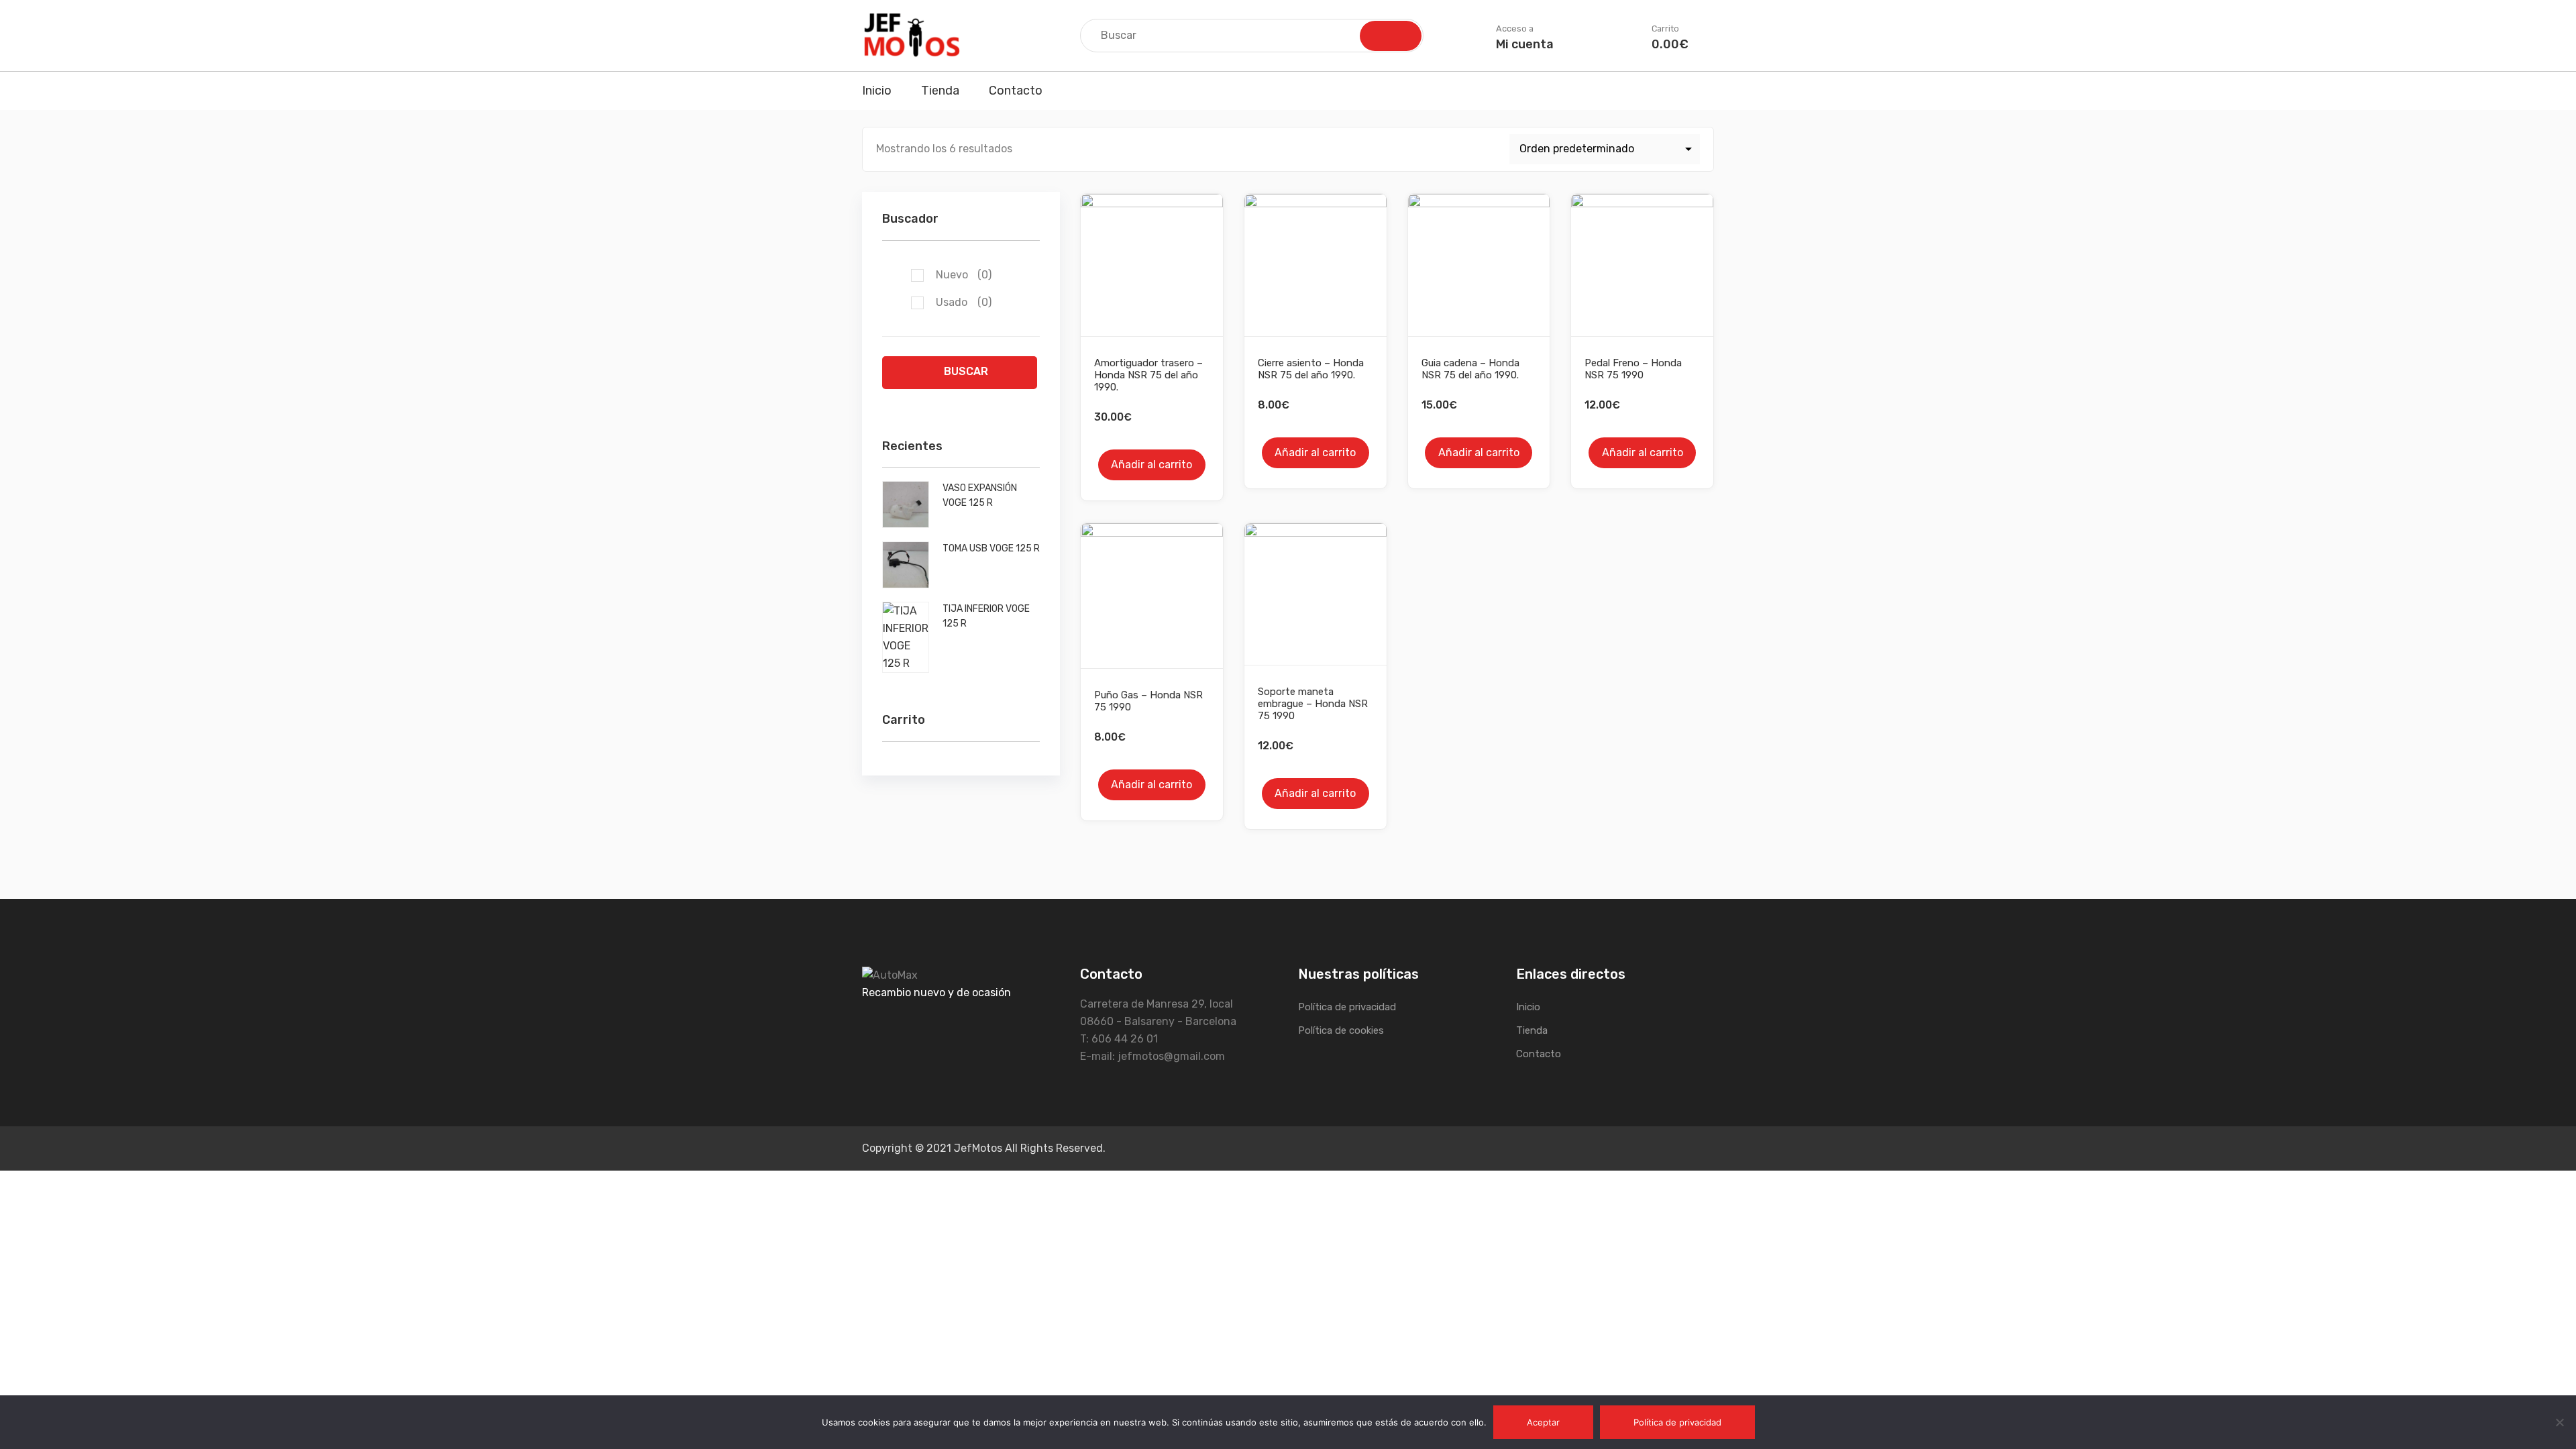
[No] (2559, 1422)
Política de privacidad (1347, 1007)
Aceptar (1543, 1422)
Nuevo (964, 275)
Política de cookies (1341, 1030)
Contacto (1016, 91)
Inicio (877, 91)
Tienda (940, 91)
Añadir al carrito (1151, 465)
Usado (964, 302)
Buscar (966, 371)
